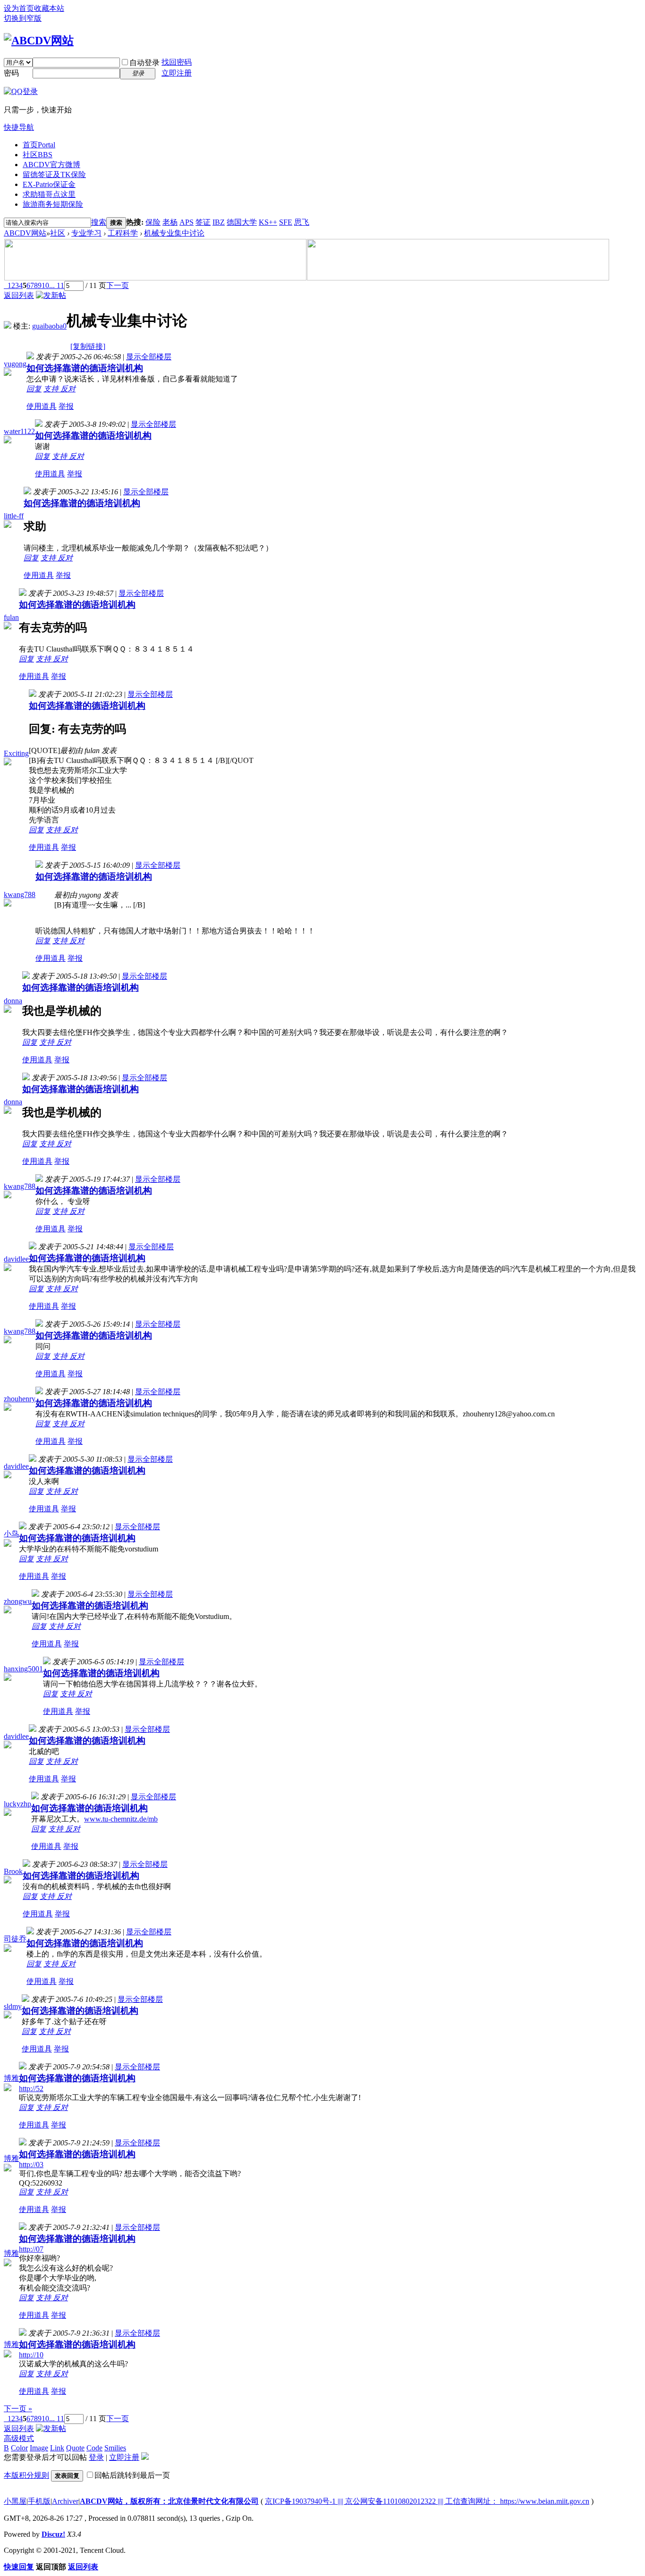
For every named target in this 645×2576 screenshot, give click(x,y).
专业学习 (86, 233)
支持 (52, 389)
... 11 (57, 285)
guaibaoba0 (49, 326)
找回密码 (177, 62)
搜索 (99, 222)
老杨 (170, 222)
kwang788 (20, 894)
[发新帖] (51, 295)
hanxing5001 (23, 1669)
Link (57, 2448)
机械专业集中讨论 (174, 233)
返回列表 (19, 295)
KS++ (268, 222)
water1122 (19, 431)
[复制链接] (88, 346)
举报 (66, 406)
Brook (13, 1871)
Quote (75, 2448)
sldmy (13, 2006)
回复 (34, 389)
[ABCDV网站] (39, 41)
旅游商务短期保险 (53, 204)
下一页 (118, 285)
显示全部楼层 (149, 357)
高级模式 (19, 2438)
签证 (203, 222)
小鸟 (11, 1534)
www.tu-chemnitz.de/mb (121, 1819)
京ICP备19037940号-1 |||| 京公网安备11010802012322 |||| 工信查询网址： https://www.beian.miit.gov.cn (427, 2501)
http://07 (31, 2249)
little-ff (14, 516)
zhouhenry (20, 1399)
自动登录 (144, 63)
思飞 (302, 222)
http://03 (31, 2165)
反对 (68, 389)
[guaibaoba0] (8, 326)
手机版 (39, 2501)
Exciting (16, 753)
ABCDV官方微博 (51, 165)
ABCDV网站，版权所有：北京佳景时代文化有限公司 (169, 2501)
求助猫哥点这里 (49, 194)
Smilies (115, 2448)
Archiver (65, 2501)
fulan (11, 617)
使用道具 (42, 406)
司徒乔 (15, 1939)
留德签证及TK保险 (54, 174)
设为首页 (19, 8)
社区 (38, 155)
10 (45, 285)
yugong (15, 364)
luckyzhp (17, 1804)
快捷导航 (19, 127)
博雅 (11, 2078)
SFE (286, 222)
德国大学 (242, 222)
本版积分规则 (26, 2475)
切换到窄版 (23, 18)
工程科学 (123, 233)
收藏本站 (49, 8)
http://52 (31, 2089)
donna (13, 1001)
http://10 (31, 2355)
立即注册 (177, 73)
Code (94, 2448)
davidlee (16, 1259)
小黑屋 (15, 2501)
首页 (39, 145)
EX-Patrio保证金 (49, 184)
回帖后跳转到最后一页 (132, 2475)
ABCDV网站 (25, 233)
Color (19, 2448)
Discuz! (53, 2534)
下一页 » (18, 2409)
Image (39, 2448)
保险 (153, 222)
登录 (96, 2457)
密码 (11, 73)
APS (187, 222)
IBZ (219, 222)
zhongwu (18, 1601)
